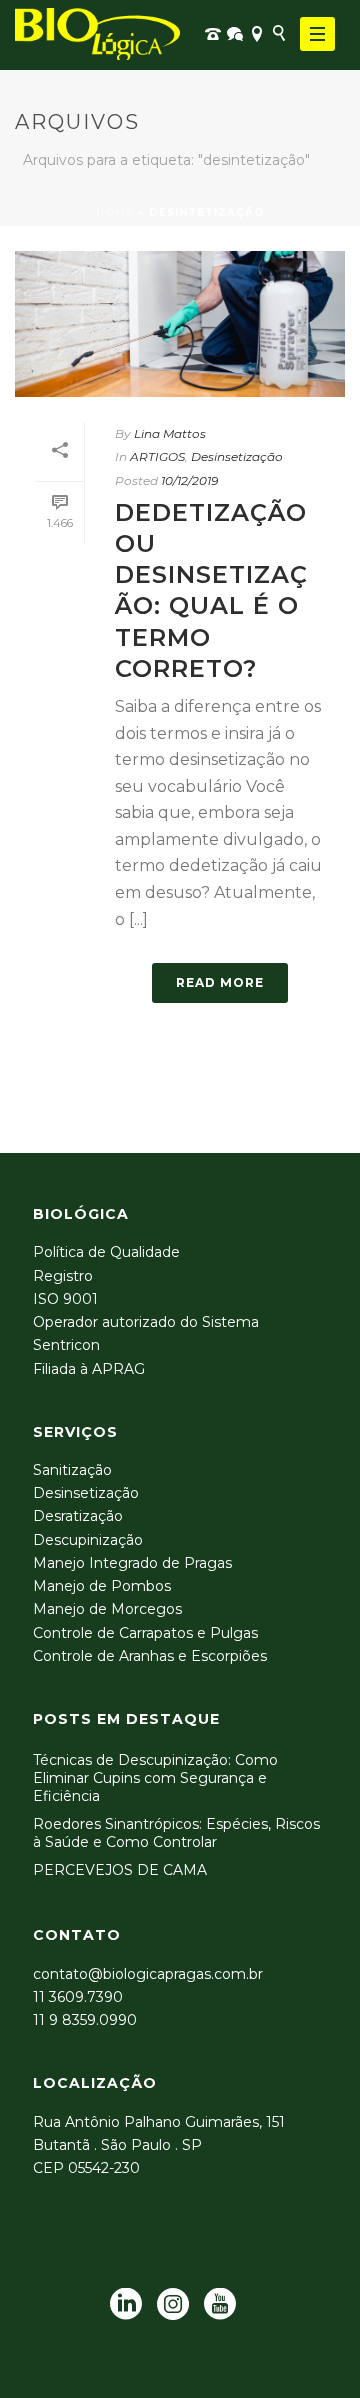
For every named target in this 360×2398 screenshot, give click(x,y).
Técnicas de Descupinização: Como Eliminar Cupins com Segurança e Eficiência (155, 1778)
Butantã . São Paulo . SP (117, 2145)
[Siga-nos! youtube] (220, 2305)
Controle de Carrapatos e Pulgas (145, 1633)
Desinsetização (237, 456)
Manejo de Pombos (102, 1586)
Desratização (78, 1516)
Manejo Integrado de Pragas (132, 1563)
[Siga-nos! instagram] (173, 2305)
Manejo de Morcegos (107, 1609)
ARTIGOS (157, 456)
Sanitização (72, 1470)
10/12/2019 (189, 480)
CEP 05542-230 (86, 2168)
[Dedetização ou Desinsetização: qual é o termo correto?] (180, 324)
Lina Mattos (170, 433)
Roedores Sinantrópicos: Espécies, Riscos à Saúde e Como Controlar (176, 1833)
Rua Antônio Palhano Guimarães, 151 (159, 2122)
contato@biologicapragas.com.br (148, 1974)
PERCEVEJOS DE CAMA (120, 1870)
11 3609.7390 (78, 1997)
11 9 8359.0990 (85, 2020)
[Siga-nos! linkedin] (126, 2305)
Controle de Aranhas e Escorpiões (150, 1656)
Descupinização (88, 1540)
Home (115, 212)
